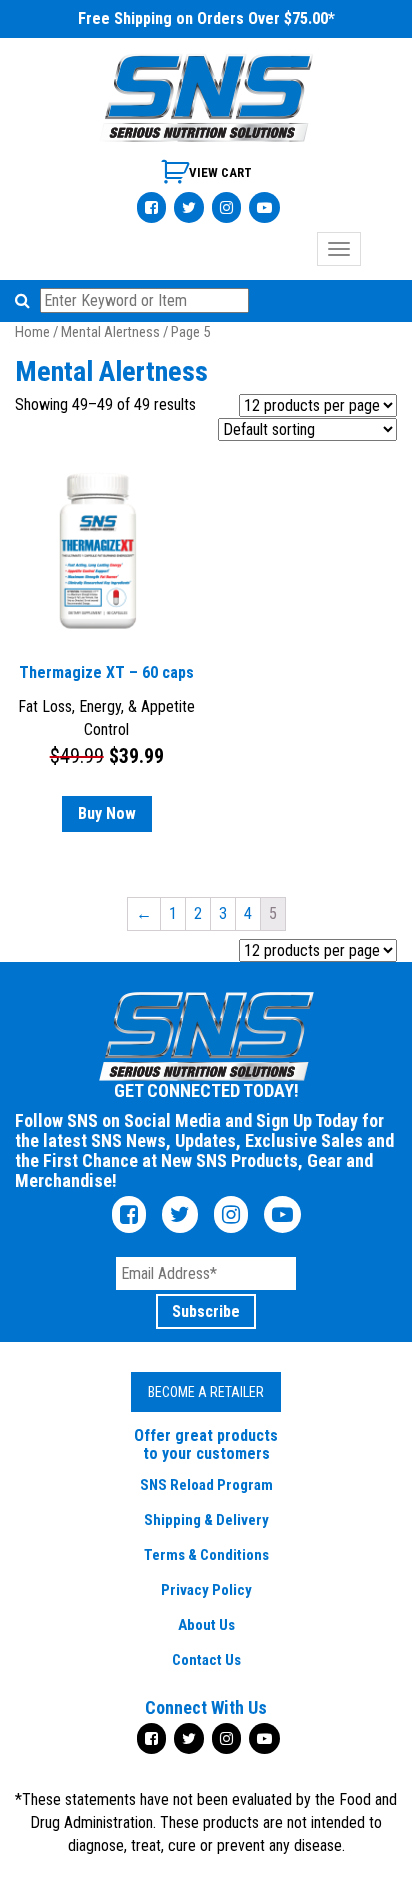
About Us (206, 1625)
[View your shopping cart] (206, 179)
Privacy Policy (206, 1590)
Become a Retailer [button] (206, 1392)
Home (32, 332)
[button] (25, 300)
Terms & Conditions (206, 1555)
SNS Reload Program (206, 1485)
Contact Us (206, 1660)
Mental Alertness (110, 332)
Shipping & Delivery (206, 1520)
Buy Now (107, 813)
